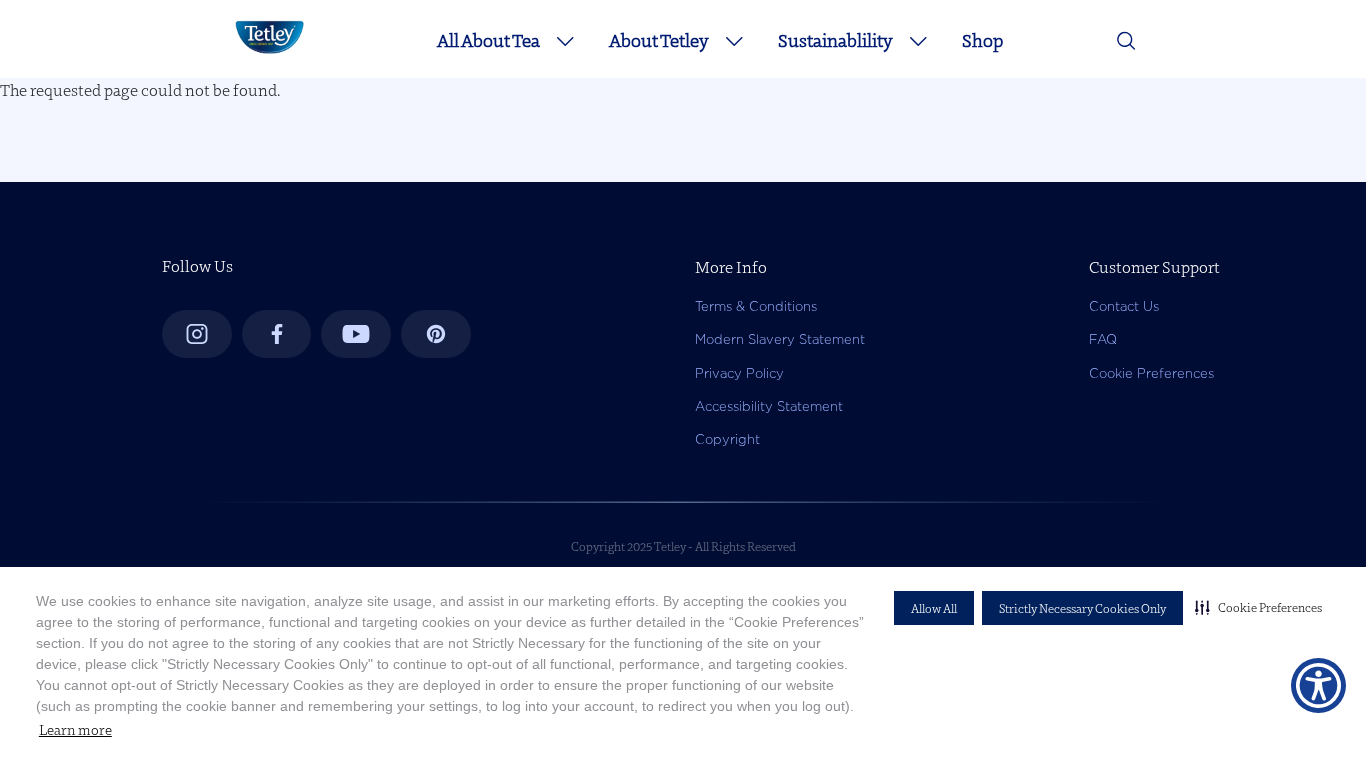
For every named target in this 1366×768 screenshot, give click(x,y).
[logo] (269, 54)
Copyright (727, 439)
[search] (1126, 46)
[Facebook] (277, 334)
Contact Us (1124, 306)
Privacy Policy (739, 373)
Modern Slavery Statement (780, 339)
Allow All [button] (934, 608)
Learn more (75, 730)
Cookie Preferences (1151, 373)
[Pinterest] (436, 334)
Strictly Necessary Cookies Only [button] (1082, 608)
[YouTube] (356, 334)
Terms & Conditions (756, 306)
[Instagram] (197, 334)
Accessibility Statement (769, 406)
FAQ (1103, 339)
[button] (1258, 607)
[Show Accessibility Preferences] (1318, 685)
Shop (982, 40)
